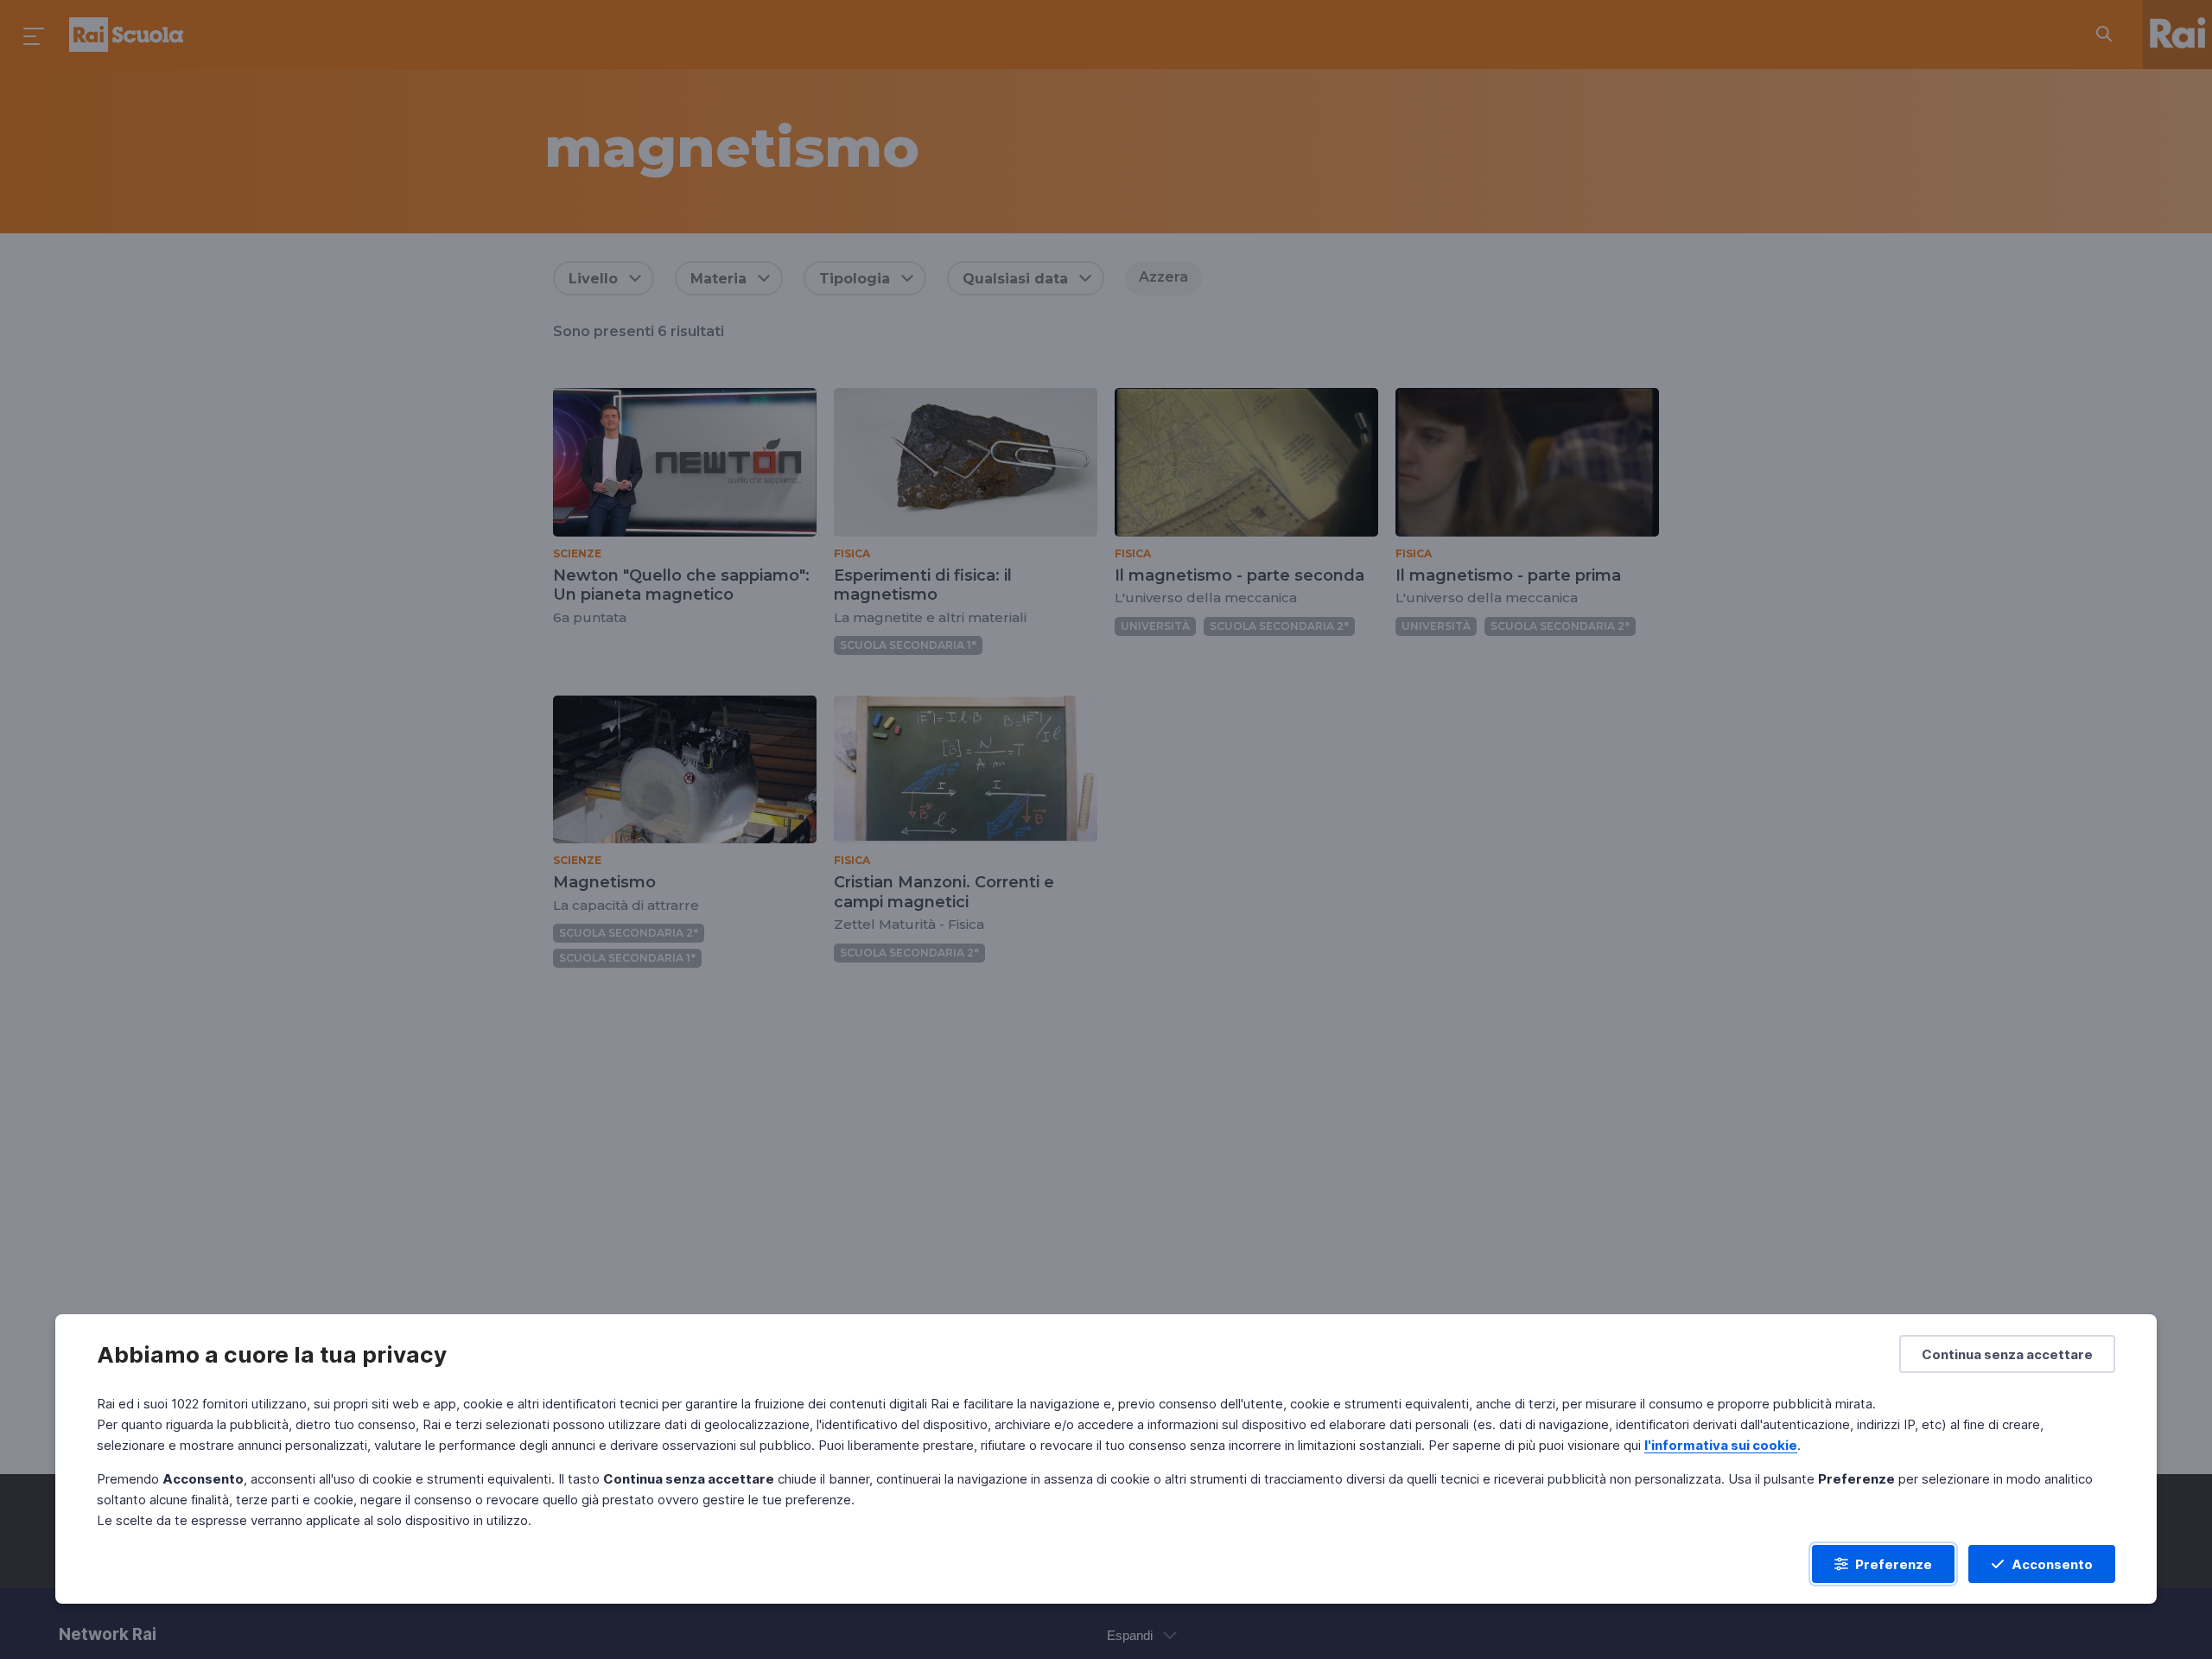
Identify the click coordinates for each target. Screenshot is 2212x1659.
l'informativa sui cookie (1721, 1445)
